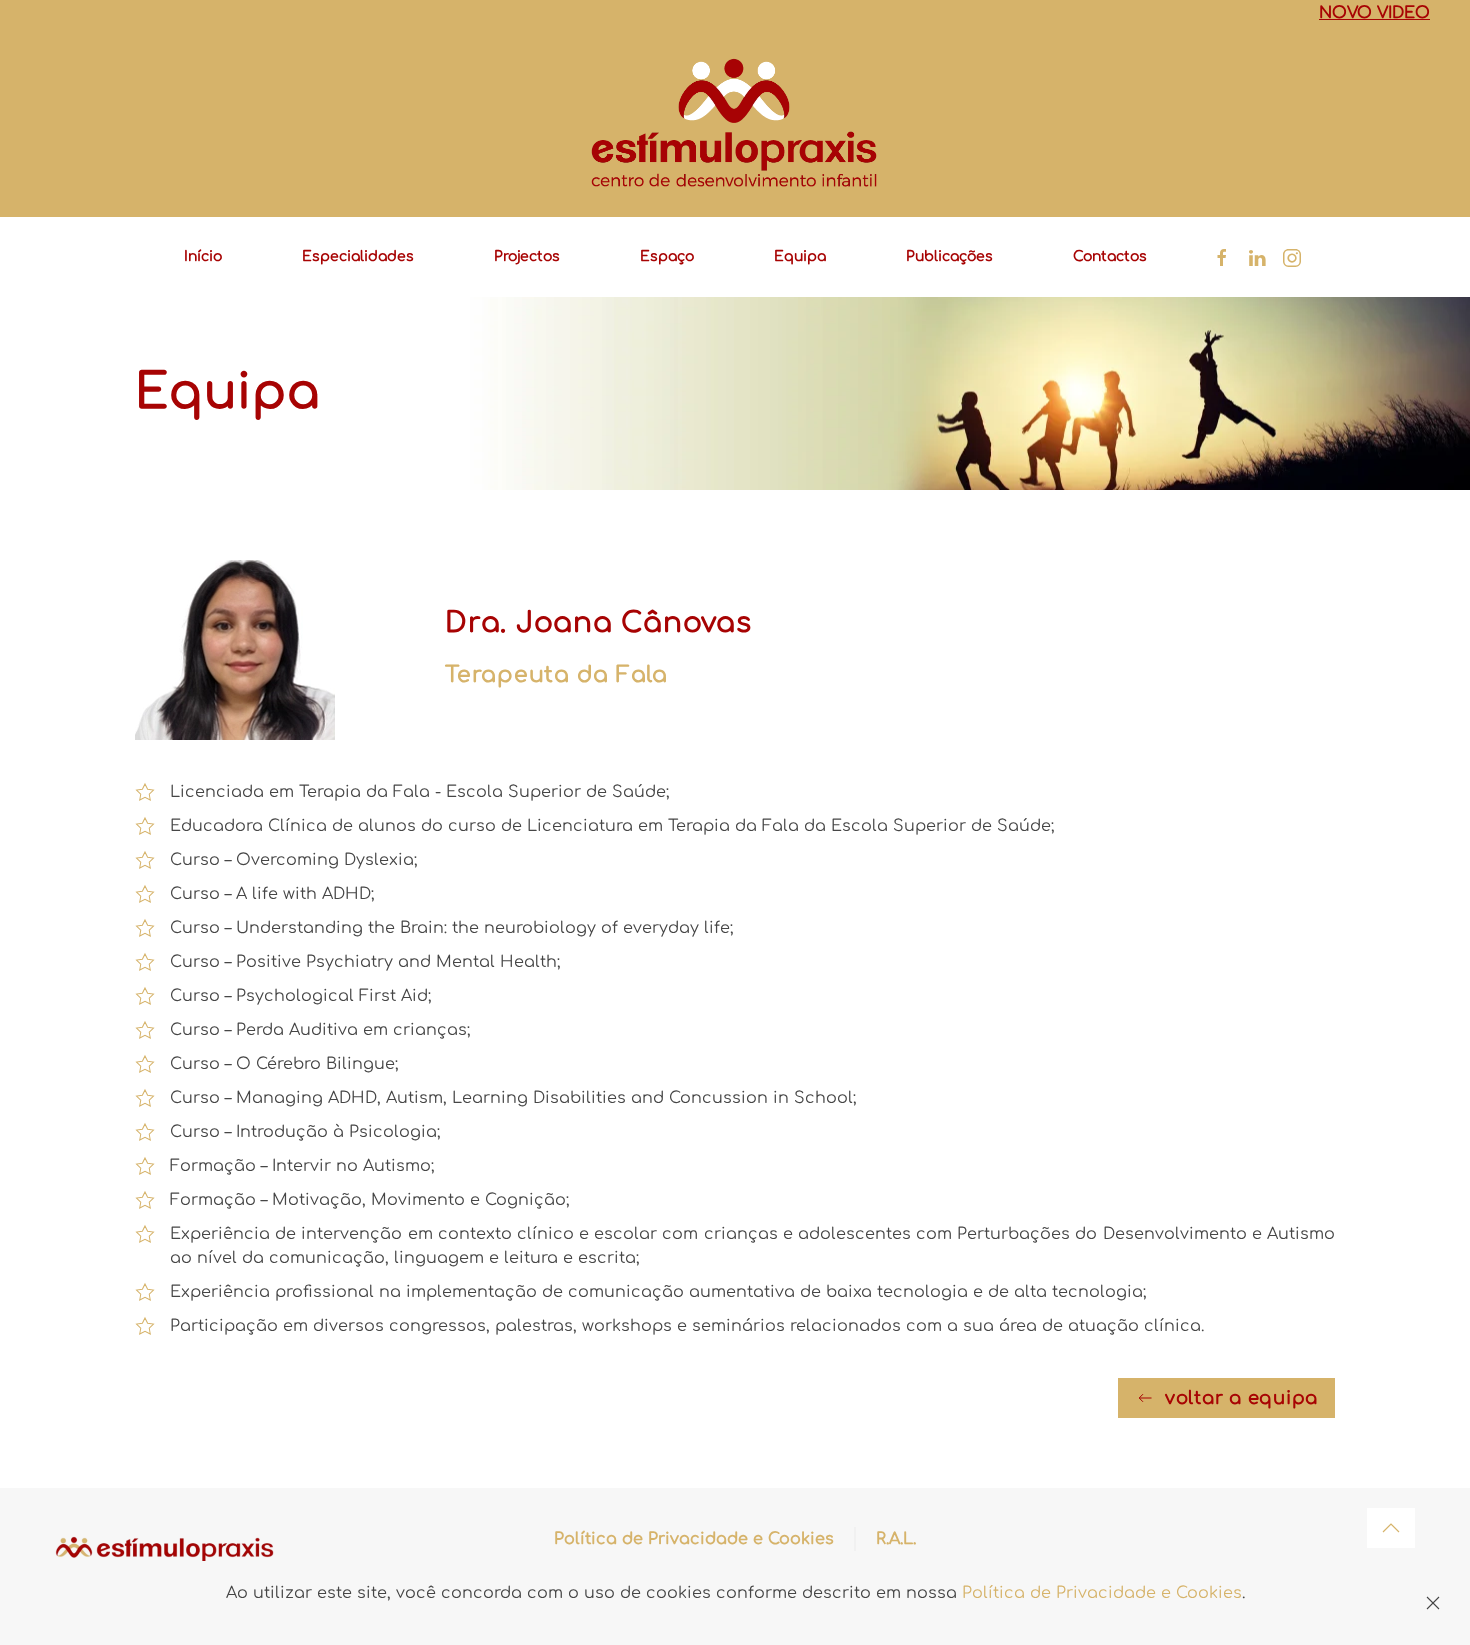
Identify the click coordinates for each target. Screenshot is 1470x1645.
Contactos (1110, 256)
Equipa (800, 256)
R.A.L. (896, 1539)
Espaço (667, 256)
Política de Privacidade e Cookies (694, 1539)
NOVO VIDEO (1374, 13)
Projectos (527, 256)
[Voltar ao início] (735, 123)
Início (203, 256)
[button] (1391, 1528)
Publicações (949, 256)
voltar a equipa (1241, 1398)
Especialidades (358, 256)
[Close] (1433, 1603)
